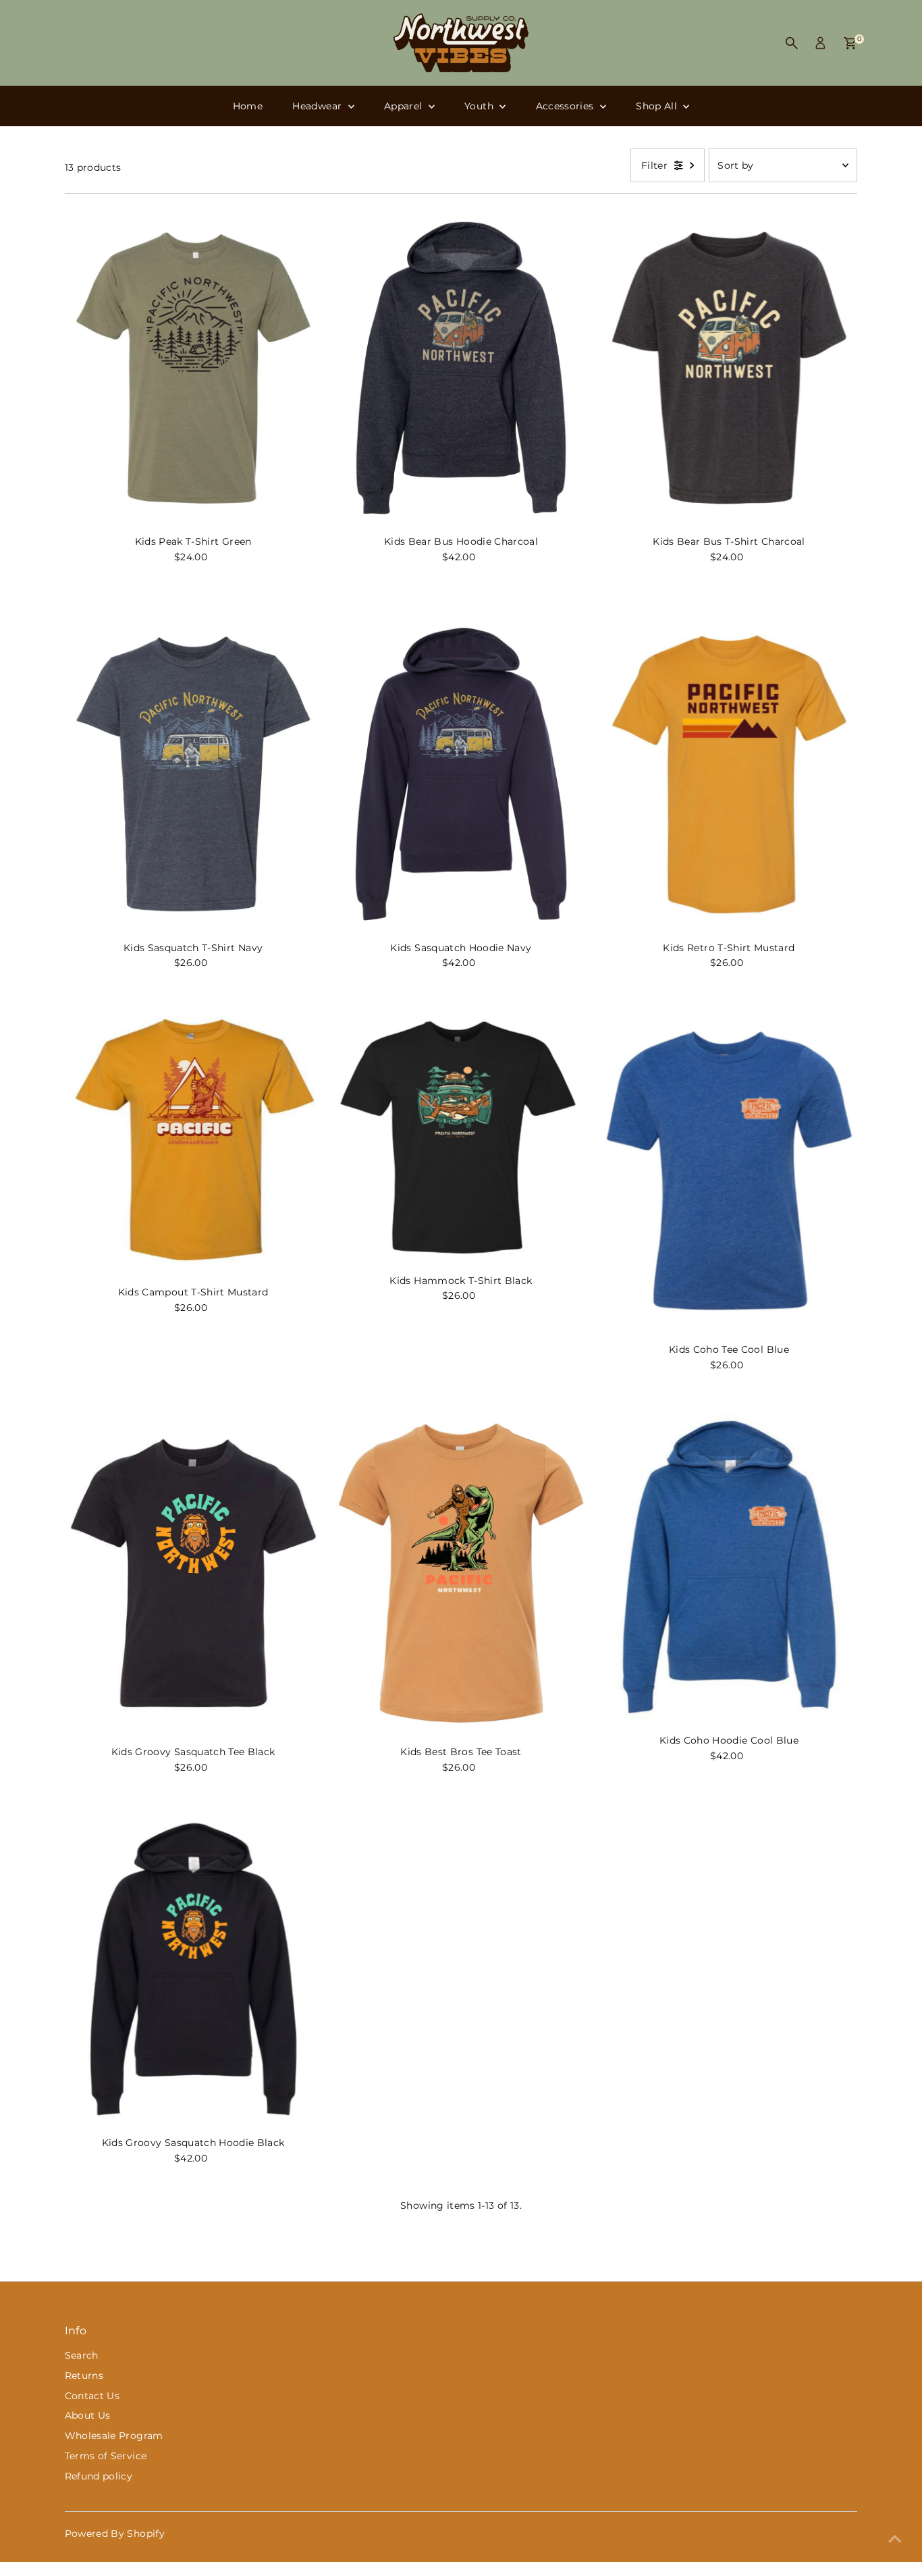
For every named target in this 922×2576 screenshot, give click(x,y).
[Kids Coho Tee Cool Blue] (729, 1170)
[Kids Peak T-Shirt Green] (193, 368)
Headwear (318, 106)
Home (248, 106)
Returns (84, 2376)
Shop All (658, 106)
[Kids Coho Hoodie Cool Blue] (729, 1567)
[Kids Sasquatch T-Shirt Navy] (193, 774)
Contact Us (92, 2396)
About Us (88, 2415)
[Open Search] (792, 43)
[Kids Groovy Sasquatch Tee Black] (193, 1573)
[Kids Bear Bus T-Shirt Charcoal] (729, 368)
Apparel (405, 106)
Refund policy (99, 2476)
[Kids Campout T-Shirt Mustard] (193, 1142)
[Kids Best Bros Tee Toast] (461, 1573)
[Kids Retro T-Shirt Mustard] (729, 774)
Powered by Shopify (115, 2533)
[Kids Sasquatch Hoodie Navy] (461, 774)
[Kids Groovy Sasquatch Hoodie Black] (193, 1969)
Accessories (566, 106)
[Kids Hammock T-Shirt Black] (461, 1136)
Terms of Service (106, 2456)
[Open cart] (850, 43)
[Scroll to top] (895, 2539)
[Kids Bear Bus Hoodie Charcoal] (461, 368)
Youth (480, 106)
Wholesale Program (114, 2436)
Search (82, 2355)
